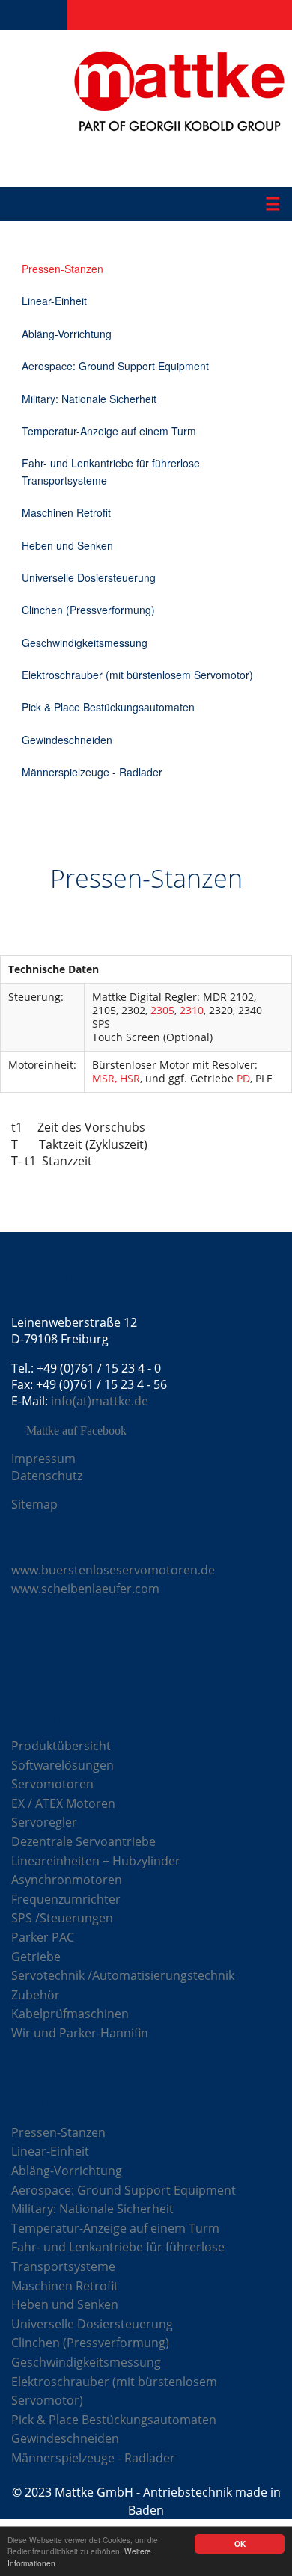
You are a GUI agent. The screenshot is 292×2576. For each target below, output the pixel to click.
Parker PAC (43, 1937)
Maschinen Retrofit (66, 512)
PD (243, 1078)
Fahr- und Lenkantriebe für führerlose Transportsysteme (111, 471)
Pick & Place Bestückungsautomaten (108, 707)
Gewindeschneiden (67, 740)
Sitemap (34, 1504)
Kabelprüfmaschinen (70, 2014)
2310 (192, 1010)
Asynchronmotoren (67, 1880)
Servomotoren (52, 1784)
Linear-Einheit (54, 301)
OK (240, 2544)
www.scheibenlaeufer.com (85, 1589)
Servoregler (44, 1822)
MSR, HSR (116, 1078)
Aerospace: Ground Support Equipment (115, 366)
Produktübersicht (61, 1746)
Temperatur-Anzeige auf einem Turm (109, 431)
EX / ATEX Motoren (63, 1803)
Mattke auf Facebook (76, 1431)
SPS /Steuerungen (62, 1918)
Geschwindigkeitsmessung (85, 643)
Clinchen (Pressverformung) (88, 610)
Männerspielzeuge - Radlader (92, 772)
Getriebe (36, 1957)
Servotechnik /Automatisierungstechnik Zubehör (123, 1985)
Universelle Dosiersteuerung (89, 577)
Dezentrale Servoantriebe (83, 1841)
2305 (162, 1010)
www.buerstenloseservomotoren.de (113, 1570)
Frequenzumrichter (66, 1899)
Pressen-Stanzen (63, 269)
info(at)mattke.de (100, 1401)
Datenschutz (47, 1476)
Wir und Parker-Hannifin (80, 2033)
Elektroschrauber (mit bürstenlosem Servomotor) (137, 675)
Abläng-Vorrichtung (67, 334)
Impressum (43, 1459)
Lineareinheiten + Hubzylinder (96, 1861)
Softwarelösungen (63, 1765)
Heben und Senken (67, 545)
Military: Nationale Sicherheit (89, 399)
